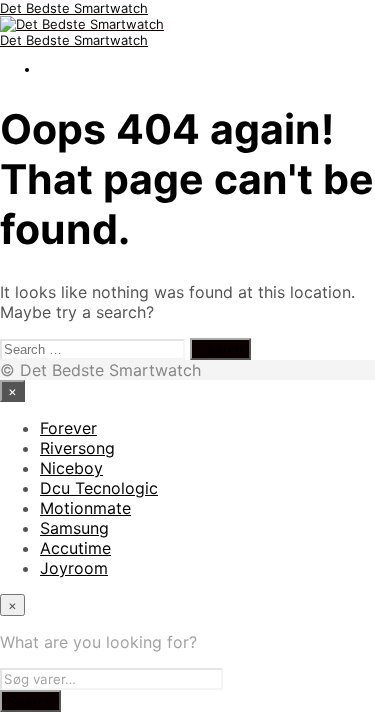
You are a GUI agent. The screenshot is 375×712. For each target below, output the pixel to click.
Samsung (74, 528)
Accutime (75, 548)
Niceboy (71, 468)
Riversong (77, 448)
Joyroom (74, 568)
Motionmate (85, 508)
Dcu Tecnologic (99, 488)
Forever (68, 428)
